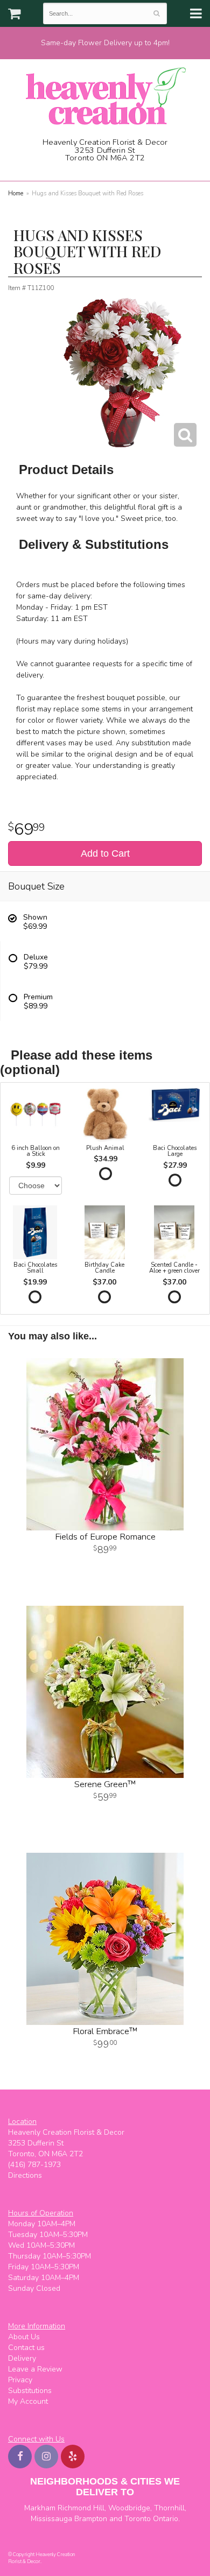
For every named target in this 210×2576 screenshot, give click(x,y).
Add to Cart (105, 853)
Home (16, 193)
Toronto (138, 2519)
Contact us (26, 2348)
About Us (24, 2337)
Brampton (91, 2519)
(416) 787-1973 (109, 170)
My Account (28, 2401)
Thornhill (169, 2508)
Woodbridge (129, 2508)
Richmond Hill (81, 2508)
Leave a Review (35, 2369)
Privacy (20, 2380)
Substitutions (30, 2391)
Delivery (22, 2358)
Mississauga (51, 2519)
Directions (25, 2175)
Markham (40, 2508)
